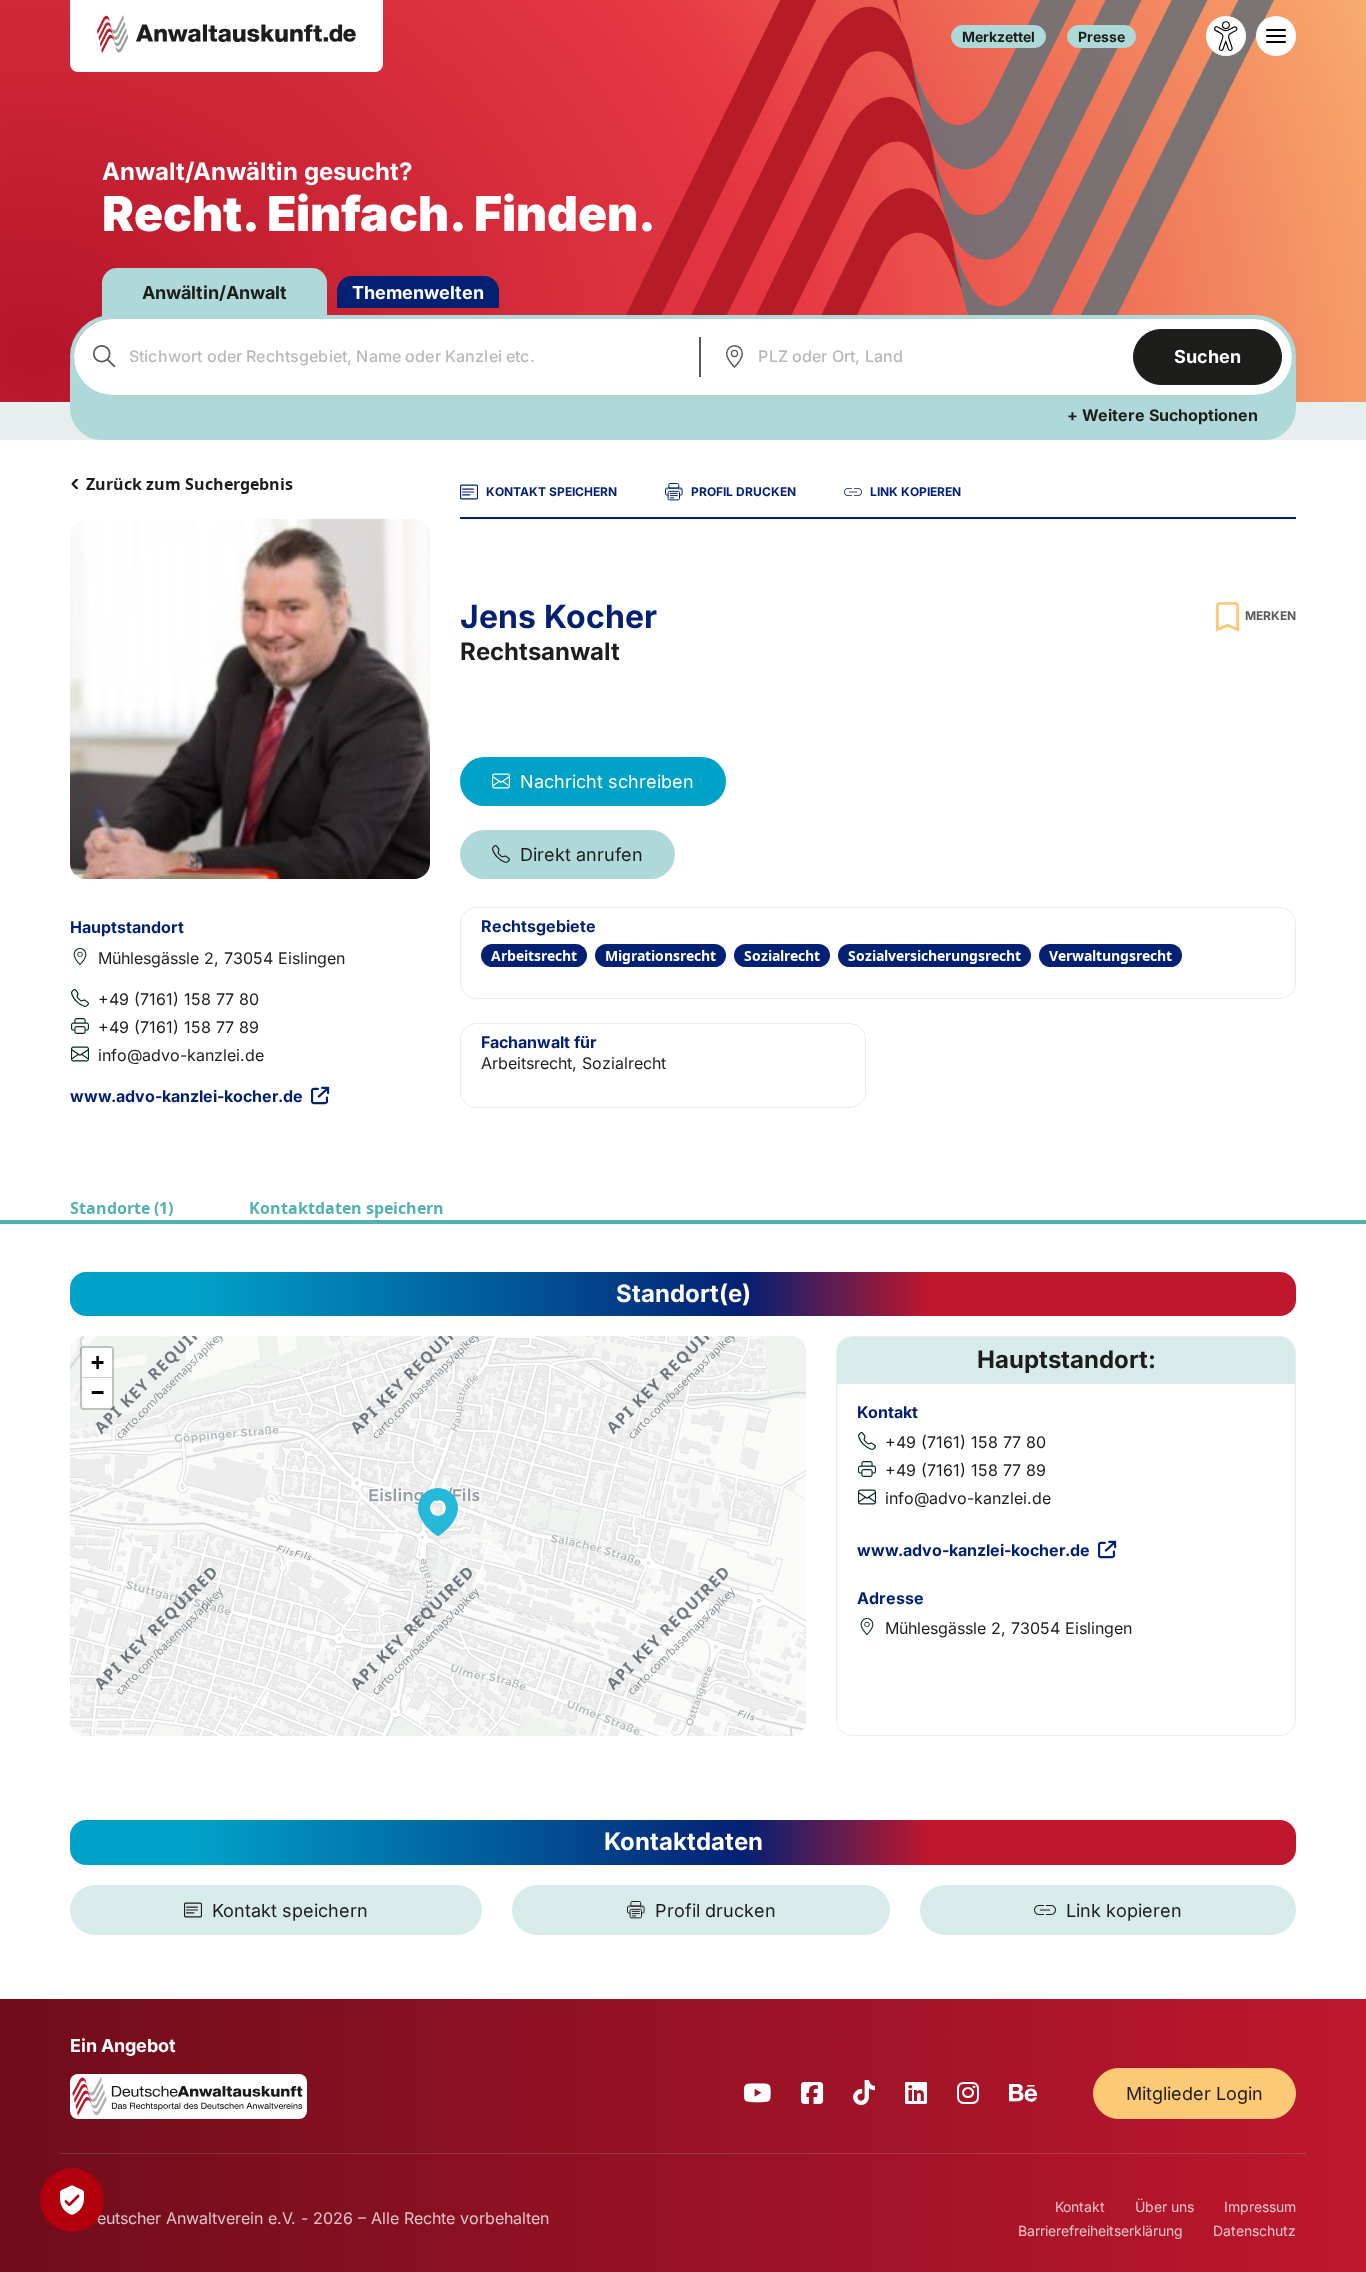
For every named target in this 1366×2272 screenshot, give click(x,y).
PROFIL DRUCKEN (743, 491)
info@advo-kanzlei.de (181, 1055)
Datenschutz (1254, 2230)
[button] (438, 1512)
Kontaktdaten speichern (346, 1208)
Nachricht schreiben (607, 781)
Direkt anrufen (581, 854)
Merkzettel (998, 36)
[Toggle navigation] (1276, 36)
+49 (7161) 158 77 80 (178, 999)
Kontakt (1080, 2206)
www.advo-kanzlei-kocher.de (186, 1096)
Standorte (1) (121, 1208)
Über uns (1164, 2206)
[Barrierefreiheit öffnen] (1226, 36)
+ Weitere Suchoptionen (1162, 415)
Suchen (1207, 356)
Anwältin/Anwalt (214, 292)
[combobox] (384, 357)
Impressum (1260, 2206)
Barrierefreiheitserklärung (1100, 2230)
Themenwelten (418, 292)
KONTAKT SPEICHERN (551, 491)
